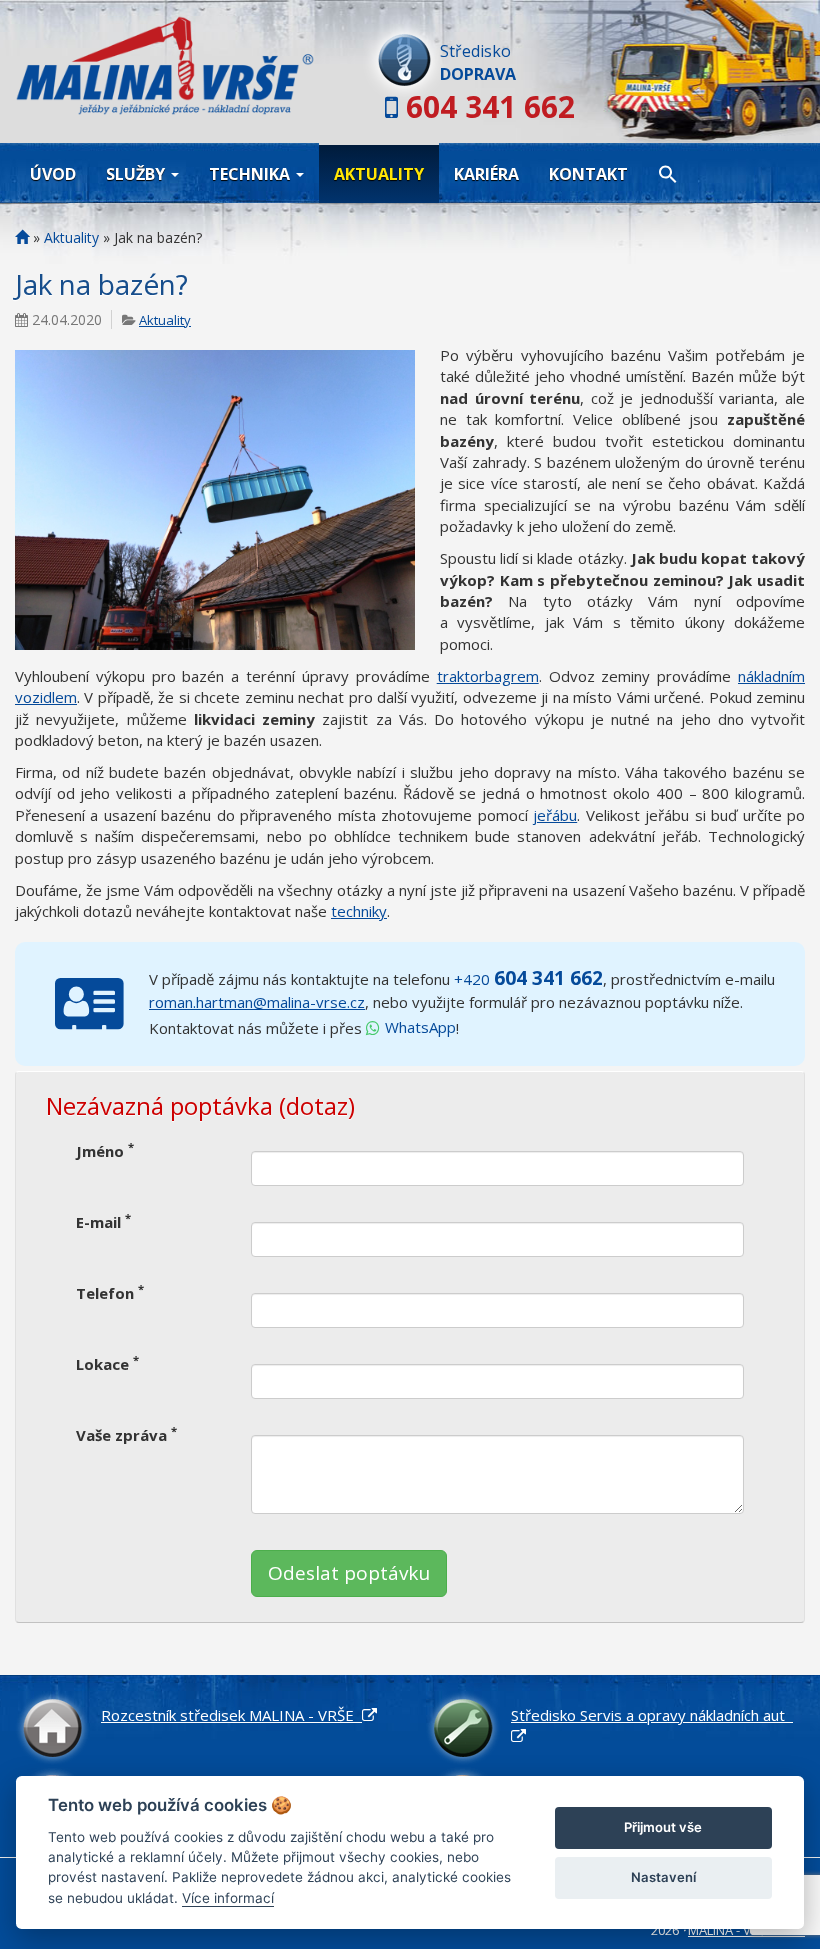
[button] (668, 173)
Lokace (107, 1364)
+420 (528, 979)
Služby (137, 174)
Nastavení (663, 1877)
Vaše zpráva (126, 1435)
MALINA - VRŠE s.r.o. (746, 1930)
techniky (359, 911)
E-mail (103, 1222)
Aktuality (379, 174)
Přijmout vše (663, 1827)
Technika (251, 174)
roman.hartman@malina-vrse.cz (257, 1002)
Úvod (53, 174)
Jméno (105, 1151)
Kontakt (588, 174)
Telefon (110, 1293)
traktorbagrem (488, 676)
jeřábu (555, 815)
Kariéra (486, 174)
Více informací (228, 1898)
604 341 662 (490, 106)
